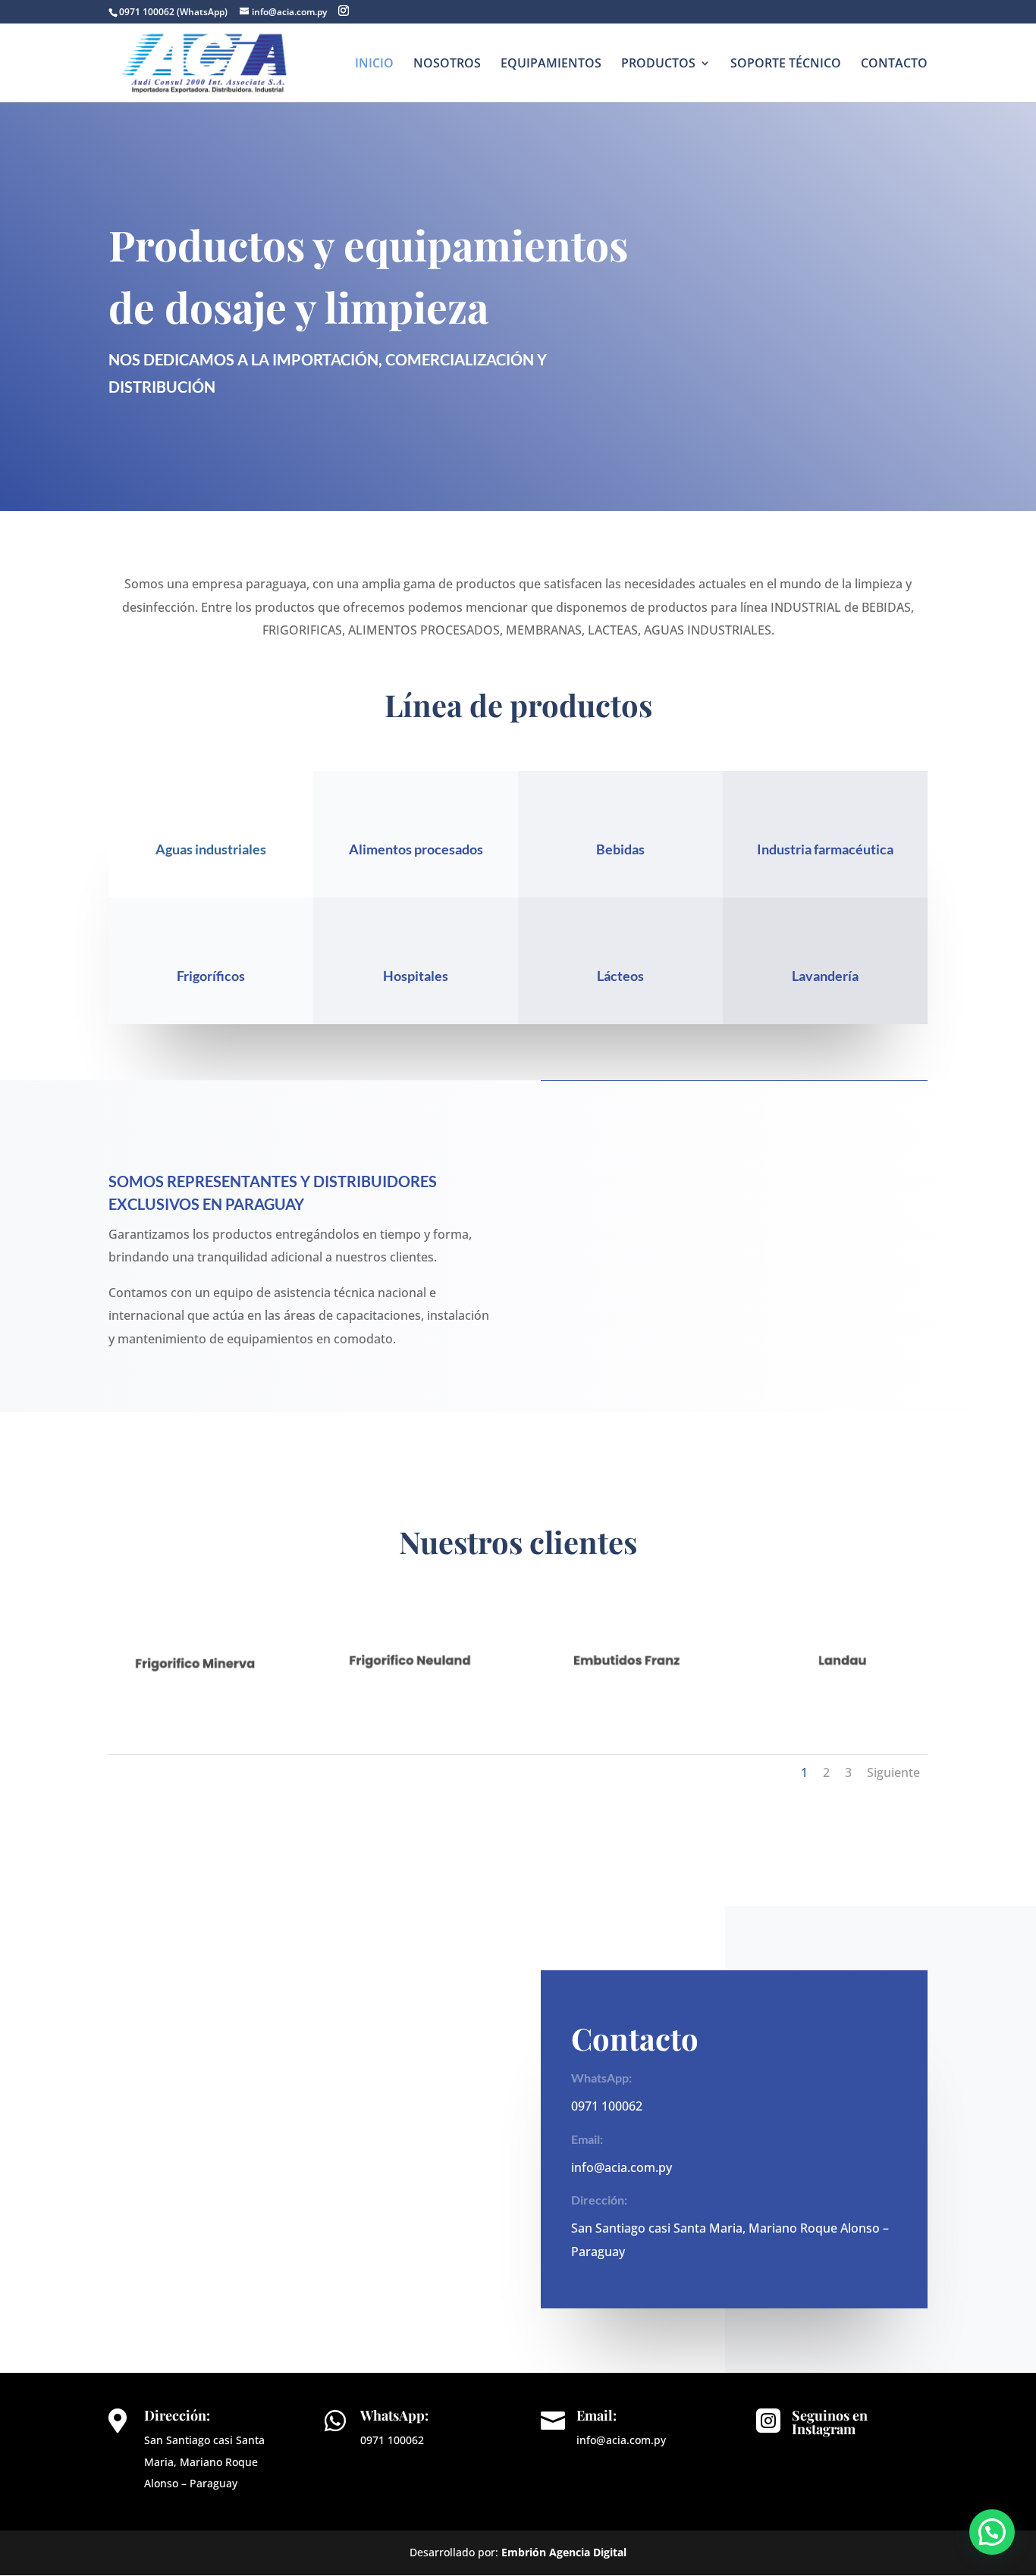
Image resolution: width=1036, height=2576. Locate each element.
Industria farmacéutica (825, 849)
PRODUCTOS (658, 64)
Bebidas (620, 849)
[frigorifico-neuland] (410, 1705)
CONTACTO (894, 64)
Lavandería (825, 976)
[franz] (626, 1705)
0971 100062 (607, 2106)
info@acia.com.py (622, 2167)
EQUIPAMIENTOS (551, 64)
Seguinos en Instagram (830, 2422)
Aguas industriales (211, 849)
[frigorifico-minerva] (194, 1705)
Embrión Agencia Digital (564, 2552)
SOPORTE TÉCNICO (786, 64)
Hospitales (416, 976)
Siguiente (893, 1772)
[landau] (841, 1705)
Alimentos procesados (416, 849)
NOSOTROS (447, 64)
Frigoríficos (211, 976)
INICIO (374, 64)
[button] (992, 2532)
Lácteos (620, 976)
